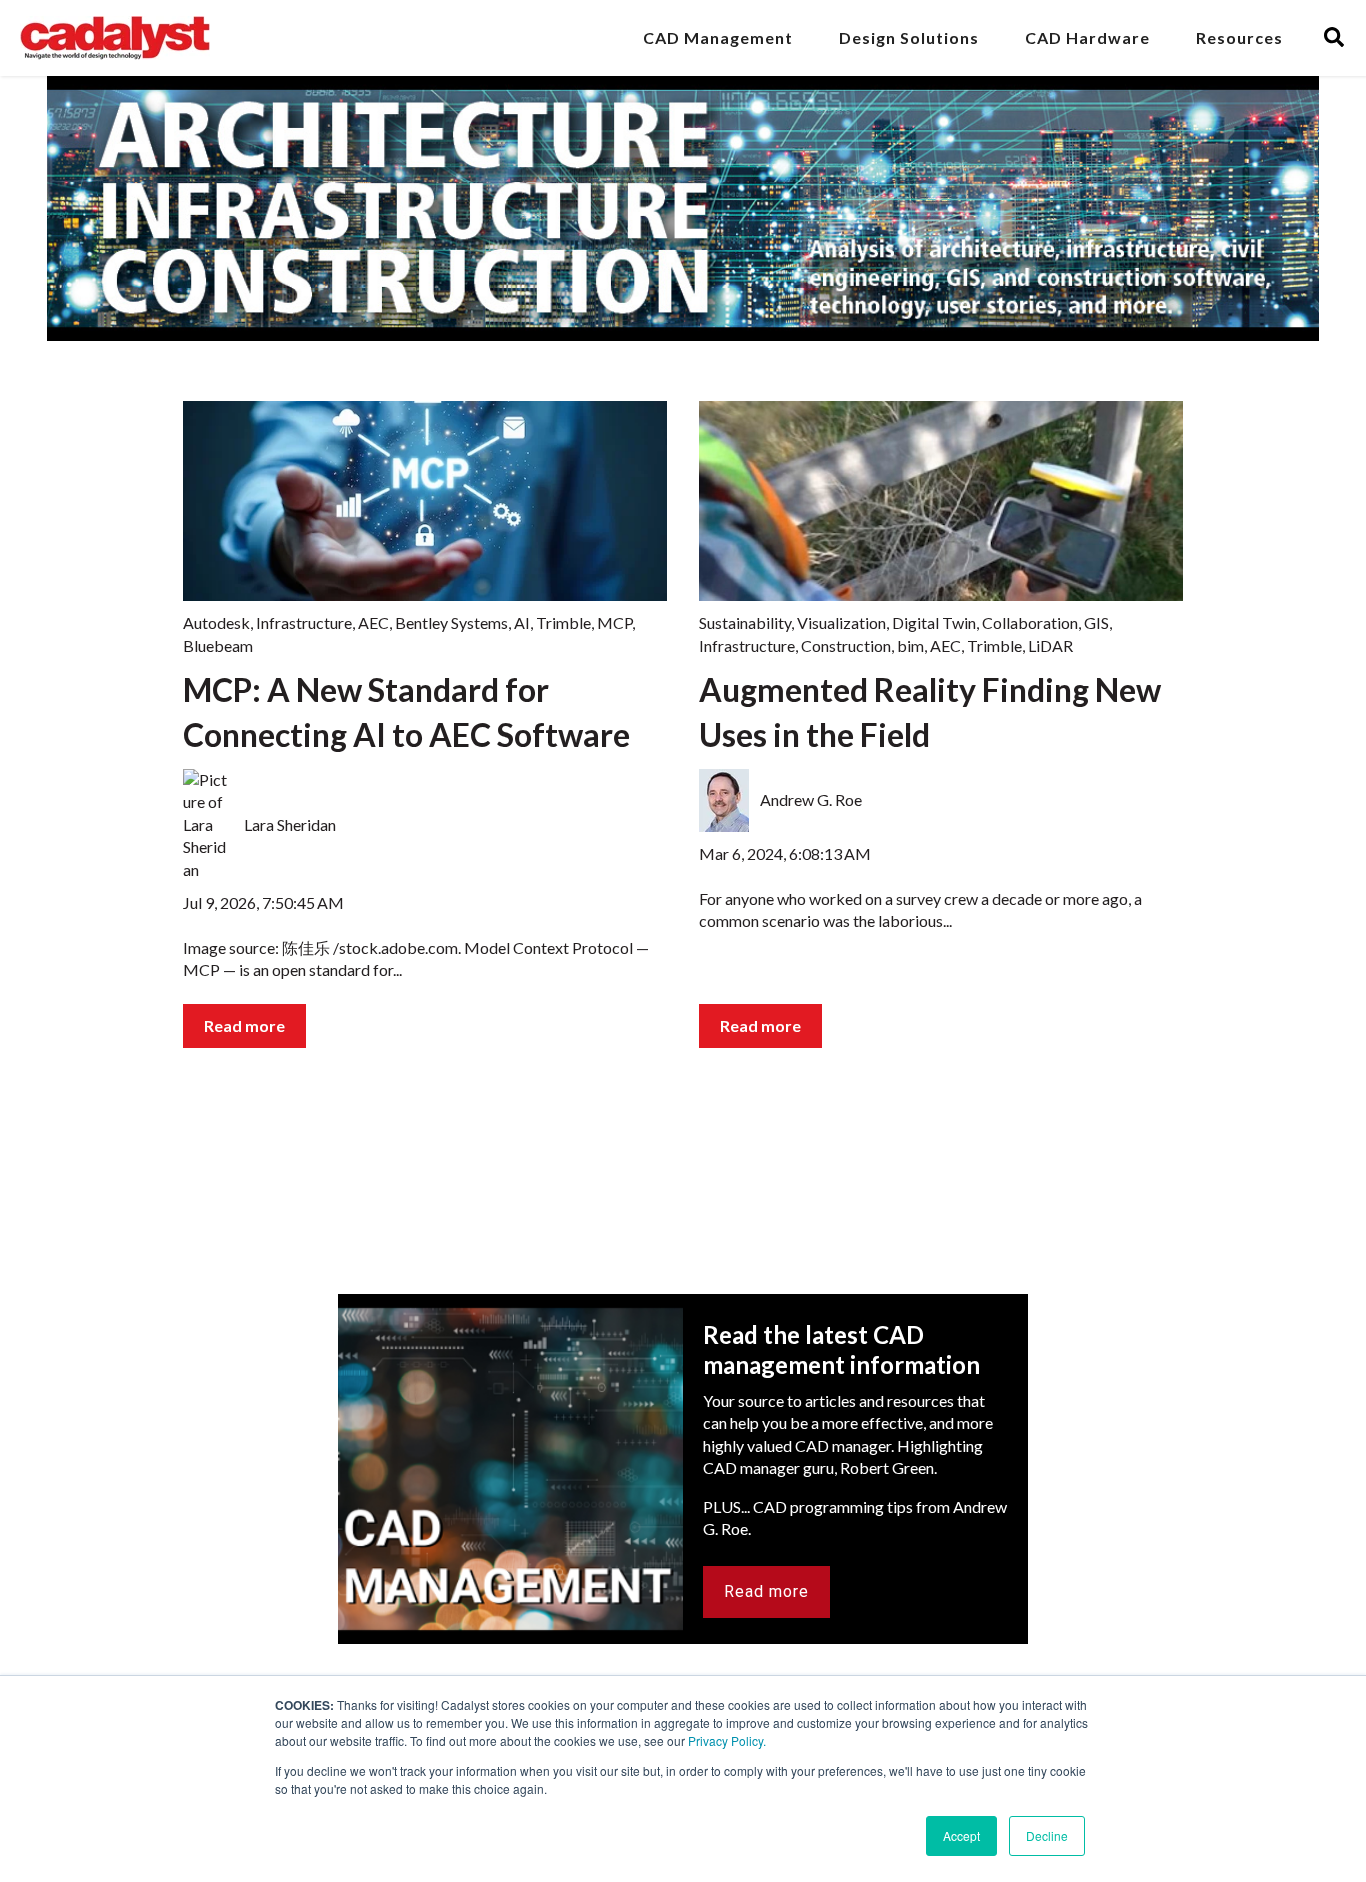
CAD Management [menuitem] (718, 37)
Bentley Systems (451, 622)
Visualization (841, 622)
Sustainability (745, 622)
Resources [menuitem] (1239, 37)
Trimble (563, 622)
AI (522, 622)
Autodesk (216, 622)
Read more (244, 1025)
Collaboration (1030, 622)
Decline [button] (1047, 1835)
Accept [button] (961, 1835)
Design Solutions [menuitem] (909, 37)
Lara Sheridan (290, 824)
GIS (1096, 622)
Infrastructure (304, 622)
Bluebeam (218, 645)
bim (910, 645)
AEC (373, 622)
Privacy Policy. (727, 1740)
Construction (846, 645)
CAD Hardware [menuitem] (1087, 37)
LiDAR (1050, 645)
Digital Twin (934, 622)
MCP (614, 622)
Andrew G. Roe (811, 799)
